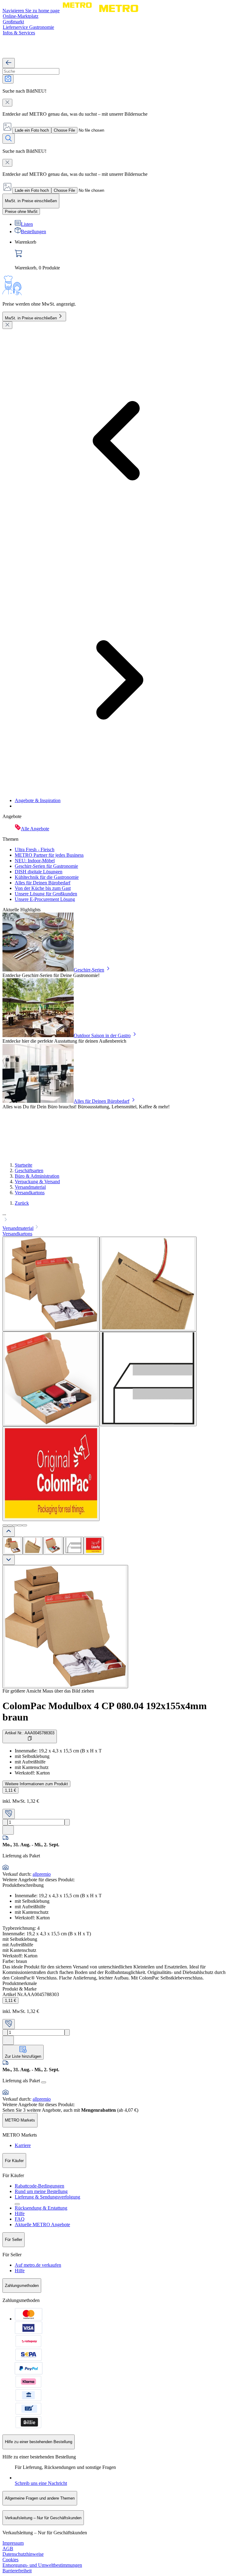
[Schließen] (7, 325)
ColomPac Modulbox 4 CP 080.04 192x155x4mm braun (105, 1711)
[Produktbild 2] (33, 1546)
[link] (124, 255)
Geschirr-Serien (89, 970)
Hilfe (20, 2213)
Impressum (13, 2543)
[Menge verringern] (5, 1822)
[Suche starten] (9, 139)
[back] (9, 63)
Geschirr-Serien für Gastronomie (46, 866)
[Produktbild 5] (94, 1546)
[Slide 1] (5, 1525)
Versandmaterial (30, 1187)
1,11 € (10, 1790)
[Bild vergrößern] (65, 1627)
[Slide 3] (15, 1525)
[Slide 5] (25, 1525)
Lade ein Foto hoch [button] (32, 130)
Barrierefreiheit (17, 2571)
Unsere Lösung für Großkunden (46, 894)
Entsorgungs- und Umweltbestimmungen (42, 2565)
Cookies (10, 2560)
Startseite (24, 1165)
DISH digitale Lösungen (39, 872)
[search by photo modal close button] (7, 103)
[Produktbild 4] (73, 1546)
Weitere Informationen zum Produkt (36, 1784)
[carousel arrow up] (9, 1532)
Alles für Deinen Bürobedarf (43, 883)
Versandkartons (30, 1193)
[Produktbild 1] (13, 1546)
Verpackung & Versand (37, 1182)
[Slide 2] (10, 1525)
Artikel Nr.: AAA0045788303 (30, 1733)
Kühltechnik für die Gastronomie (47, 877)
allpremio (42, 1874)
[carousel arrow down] (9, 1560)
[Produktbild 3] (53, 1546)
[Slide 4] (20, 1525)
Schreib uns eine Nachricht (41, 2483)
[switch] (21, 212)
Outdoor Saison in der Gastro (102, 1035)
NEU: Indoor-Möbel (35, 861)
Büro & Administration (37, 1176)
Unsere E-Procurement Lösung (45, 899)
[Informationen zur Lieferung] (44, 2082)
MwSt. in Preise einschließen (31, 318)
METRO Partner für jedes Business (49, 855)
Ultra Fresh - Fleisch (35, 850)
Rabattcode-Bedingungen (39, 2186)
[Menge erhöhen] (67, 1822)
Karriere (23, 2145)
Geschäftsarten (29, 1170)
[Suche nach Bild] (8, 79)
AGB (8, 2549)
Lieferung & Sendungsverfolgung (47, 2197)
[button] (118, 1217)
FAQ (20, 2219)
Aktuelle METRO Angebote (42, 2225)
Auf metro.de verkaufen (38, 2265)
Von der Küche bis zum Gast (43, 888)
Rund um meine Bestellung (41, 2191)
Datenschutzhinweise (23, 2554)
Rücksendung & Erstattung (41, 2208)
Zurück (22, 1203)
